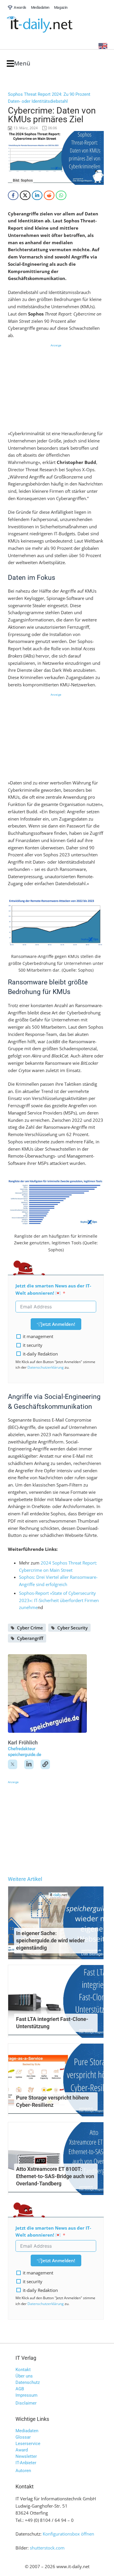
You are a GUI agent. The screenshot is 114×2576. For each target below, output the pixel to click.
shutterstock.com (47, 2548)
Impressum (26, 2395)
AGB (20, 2389)
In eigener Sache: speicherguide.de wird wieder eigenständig (50, 1940)
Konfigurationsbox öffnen (68, 2534)
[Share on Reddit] (49, 195)
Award (22, 2450)
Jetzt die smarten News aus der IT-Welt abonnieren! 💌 (53, 1289)
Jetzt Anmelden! (58, 1324)
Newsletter (26, 2456)
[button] (19, 64)
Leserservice (28, 2444)
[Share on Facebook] (13, 195)
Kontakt (23, 2370)
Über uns (24, 2376)
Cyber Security (72, 1628)
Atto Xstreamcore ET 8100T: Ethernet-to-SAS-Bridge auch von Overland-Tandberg (55, 2176)
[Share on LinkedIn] (37, 195)
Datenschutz (28, 2382)
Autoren (23, 2471)
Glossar (23, 2437)
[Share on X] (25, 195)
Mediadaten (27, 2431)
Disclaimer (26, 2403)
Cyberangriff (30, 1638)
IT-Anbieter (26, 2463)
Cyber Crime (30, 1628)
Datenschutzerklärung (46, 1367)
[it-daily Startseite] (51, 25)
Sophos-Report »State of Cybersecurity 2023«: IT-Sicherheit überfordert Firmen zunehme (59, 1600)
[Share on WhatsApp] (61, 195)
